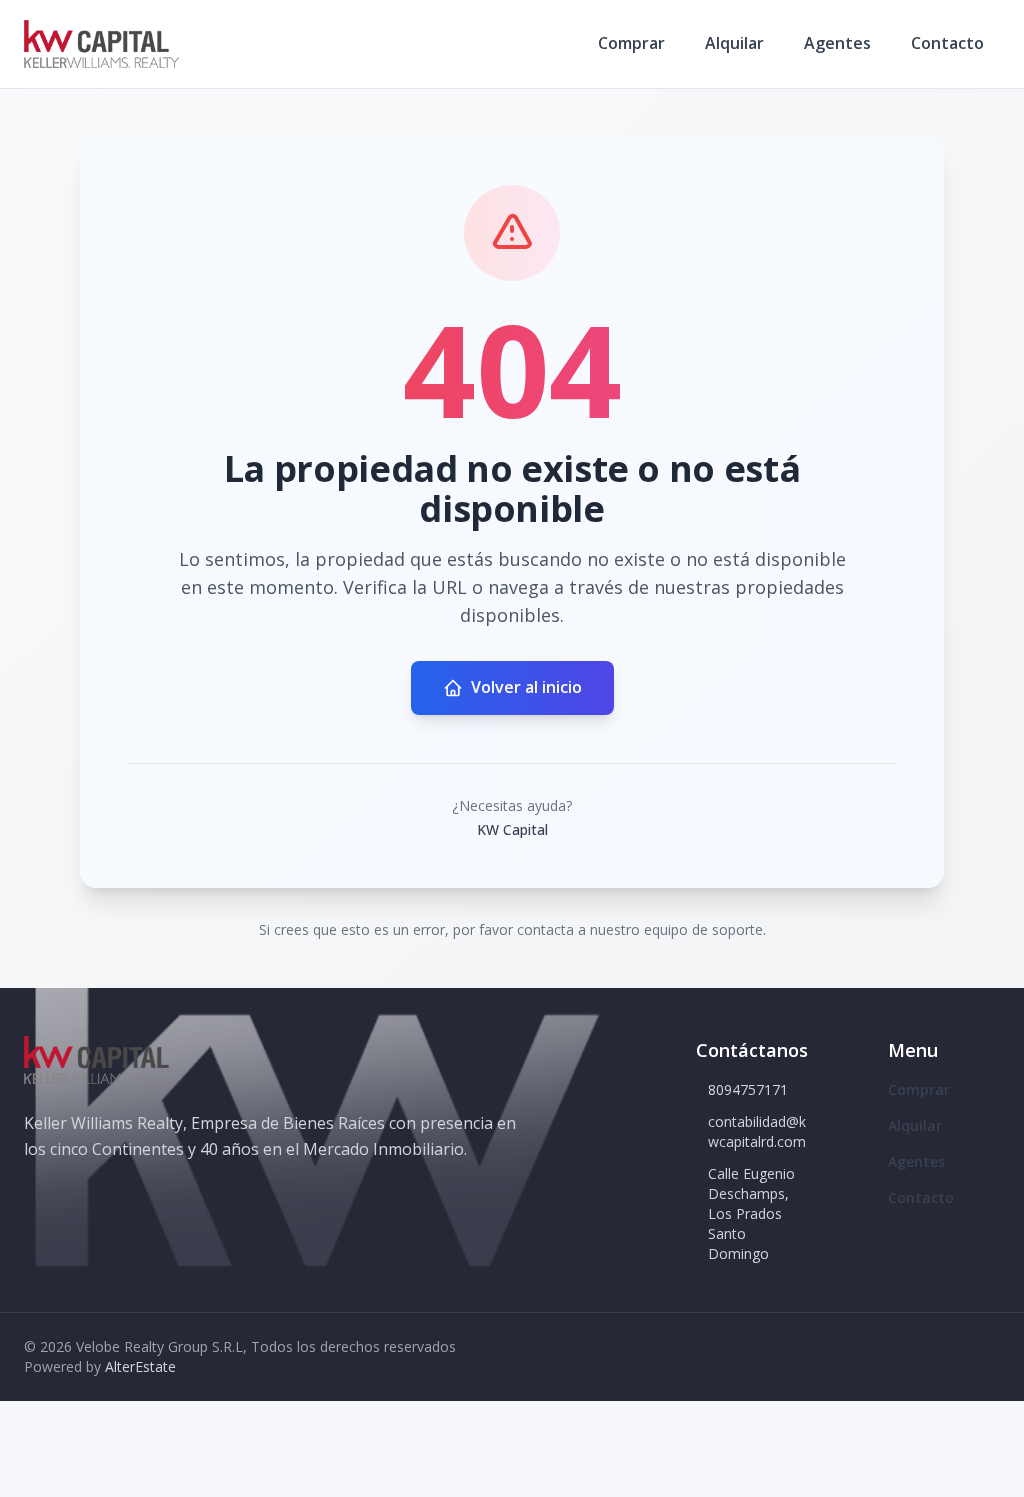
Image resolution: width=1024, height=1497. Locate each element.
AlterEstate (140, 1366)
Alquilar (734, 43)
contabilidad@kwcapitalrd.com (757, 1131)
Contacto (947, 43)
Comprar (631, 43)
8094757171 (748, 1089)
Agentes (837, 43)
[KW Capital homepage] (101, 44)
